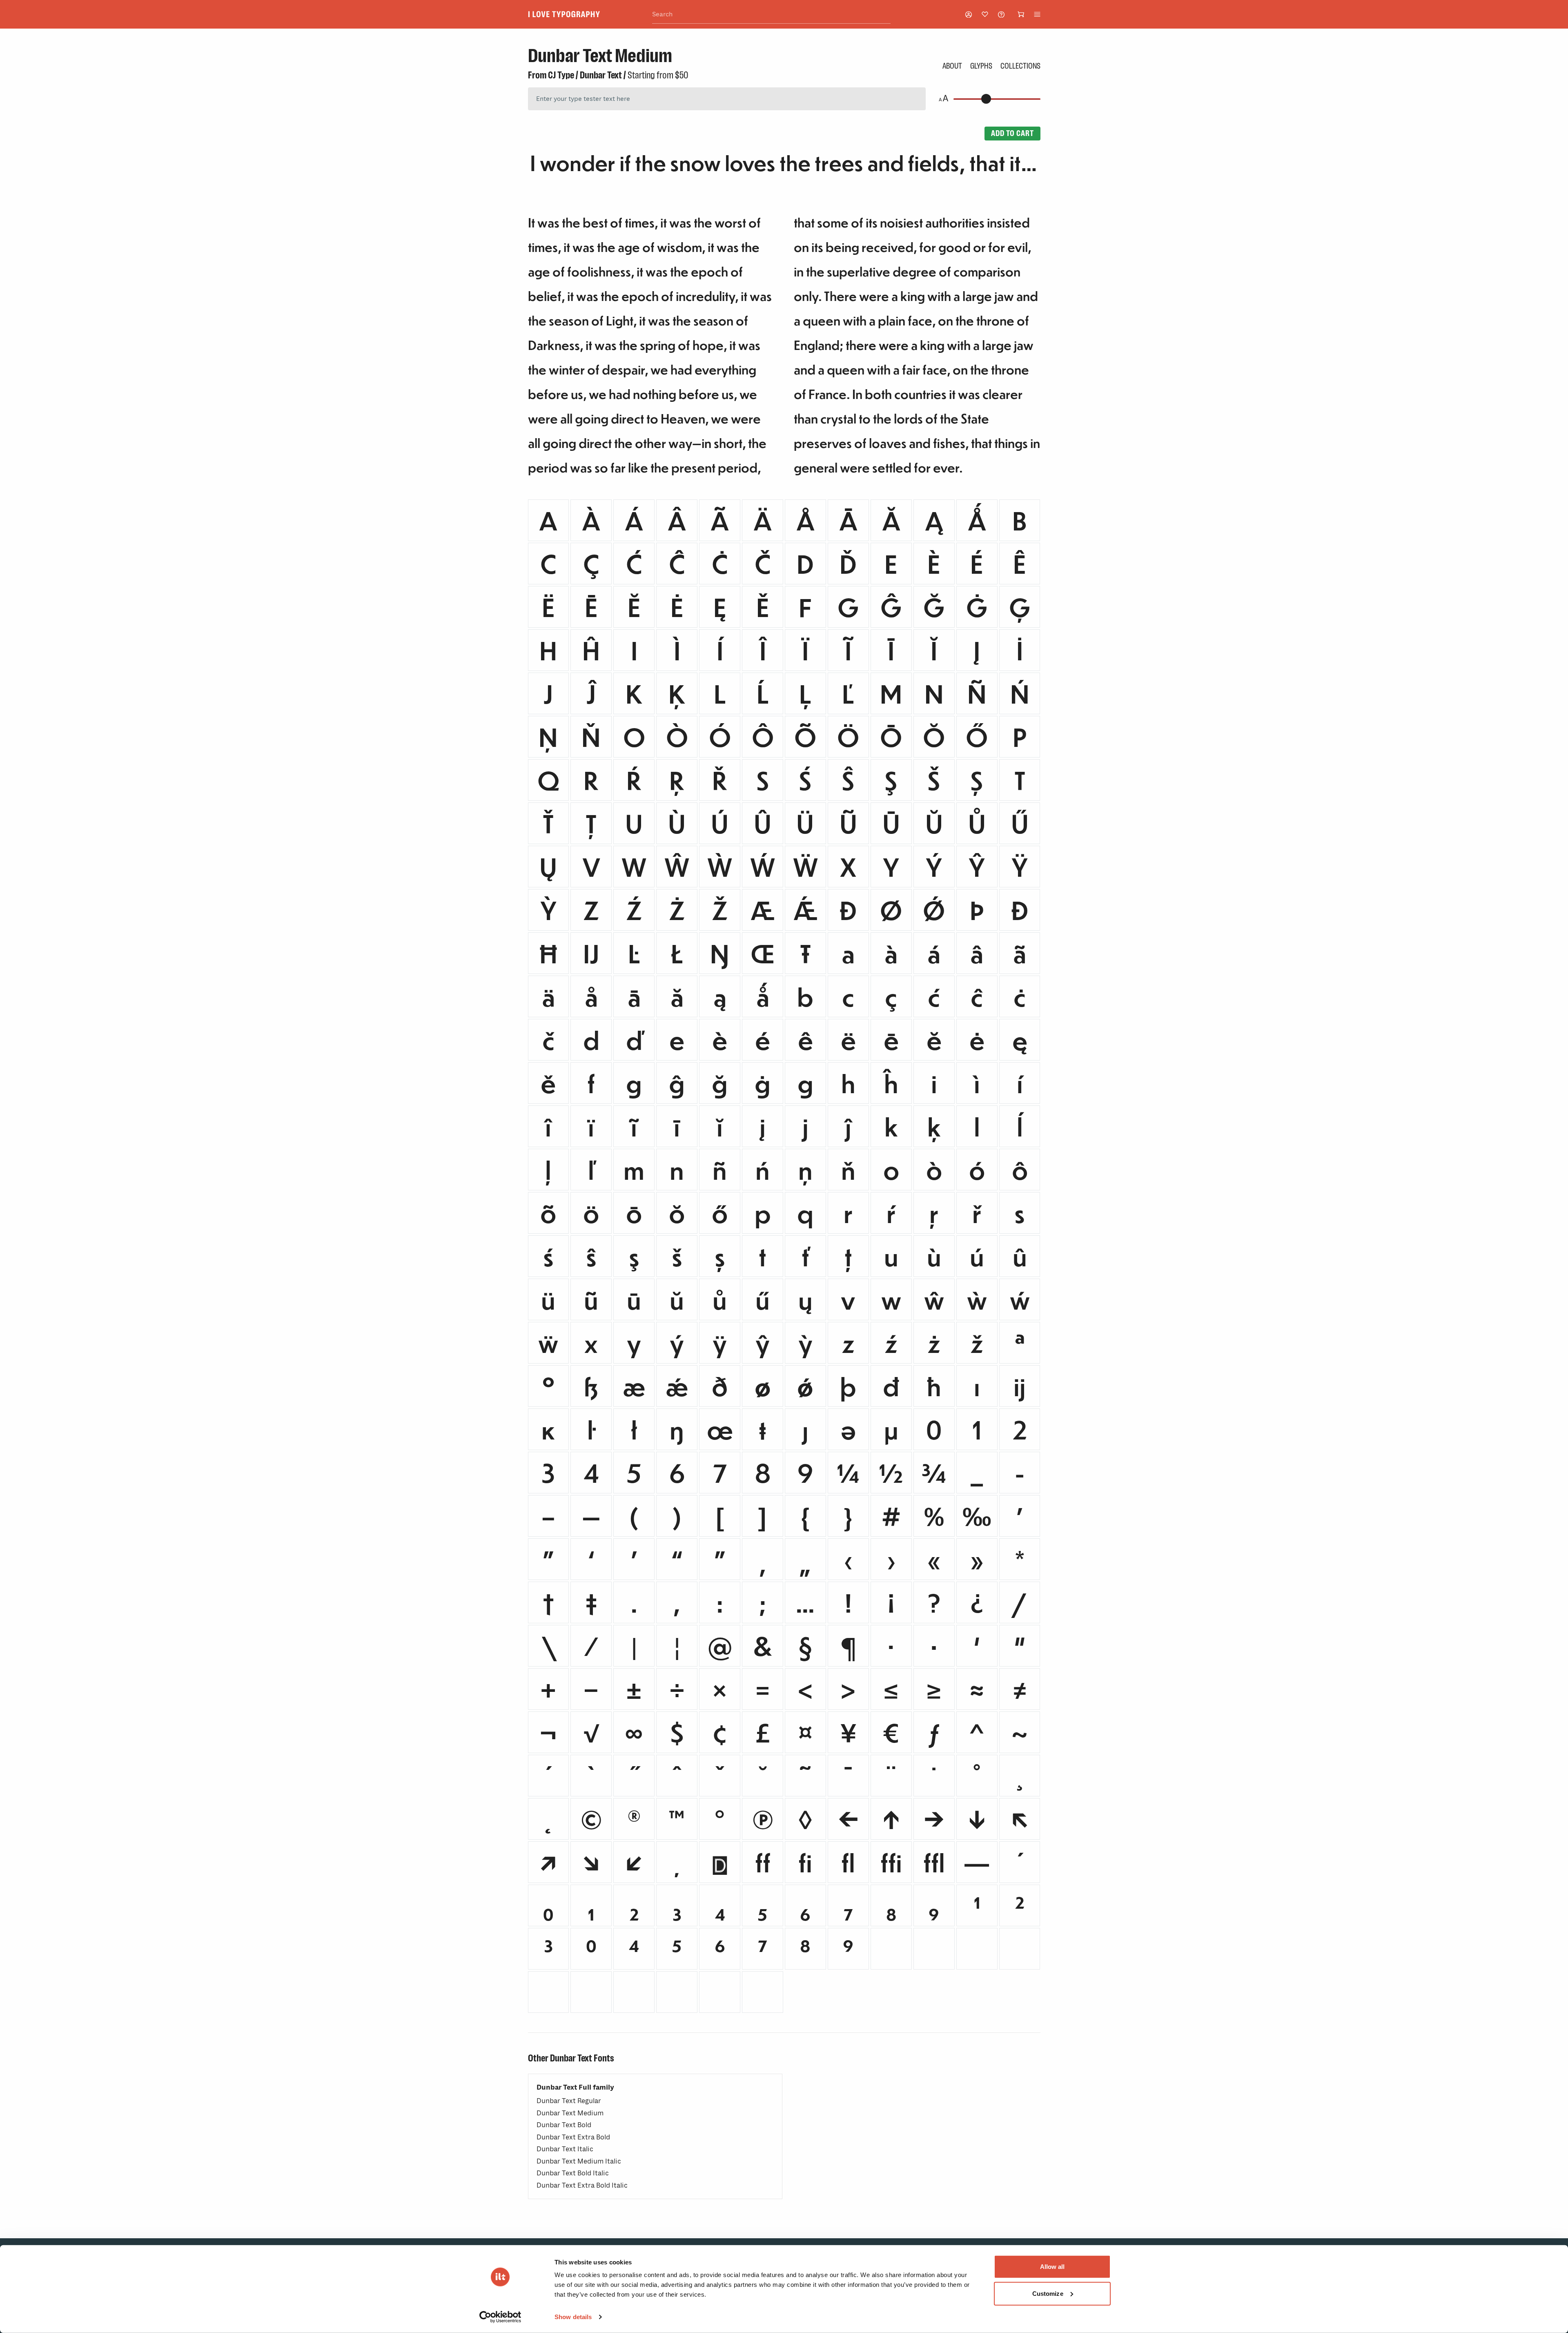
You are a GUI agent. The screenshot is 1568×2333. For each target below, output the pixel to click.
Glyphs (981, 66)
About (952, 66)
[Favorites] (985, 14)
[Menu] (1037, 14)
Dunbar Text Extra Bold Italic (582, 2185)
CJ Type (561, 75)
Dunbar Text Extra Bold (573, 2137)
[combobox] (771, 14)
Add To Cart (1012, 133)
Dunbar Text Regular (569, 2101)
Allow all (1052, 2267)
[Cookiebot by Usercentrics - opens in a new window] (500, 2317)
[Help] (1001, 14)
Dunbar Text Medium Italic (579, 2161)
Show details (573, 2317)
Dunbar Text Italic (565, 2149)
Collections (1020, 66)
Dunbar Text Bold (564, 2125)
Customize (1048, 2293)
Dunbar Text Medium (570, 2113)
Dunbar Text (601, 75)
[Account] (969, 14)
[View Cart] (1021, 14)
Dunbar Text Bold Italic (573, 2173)
